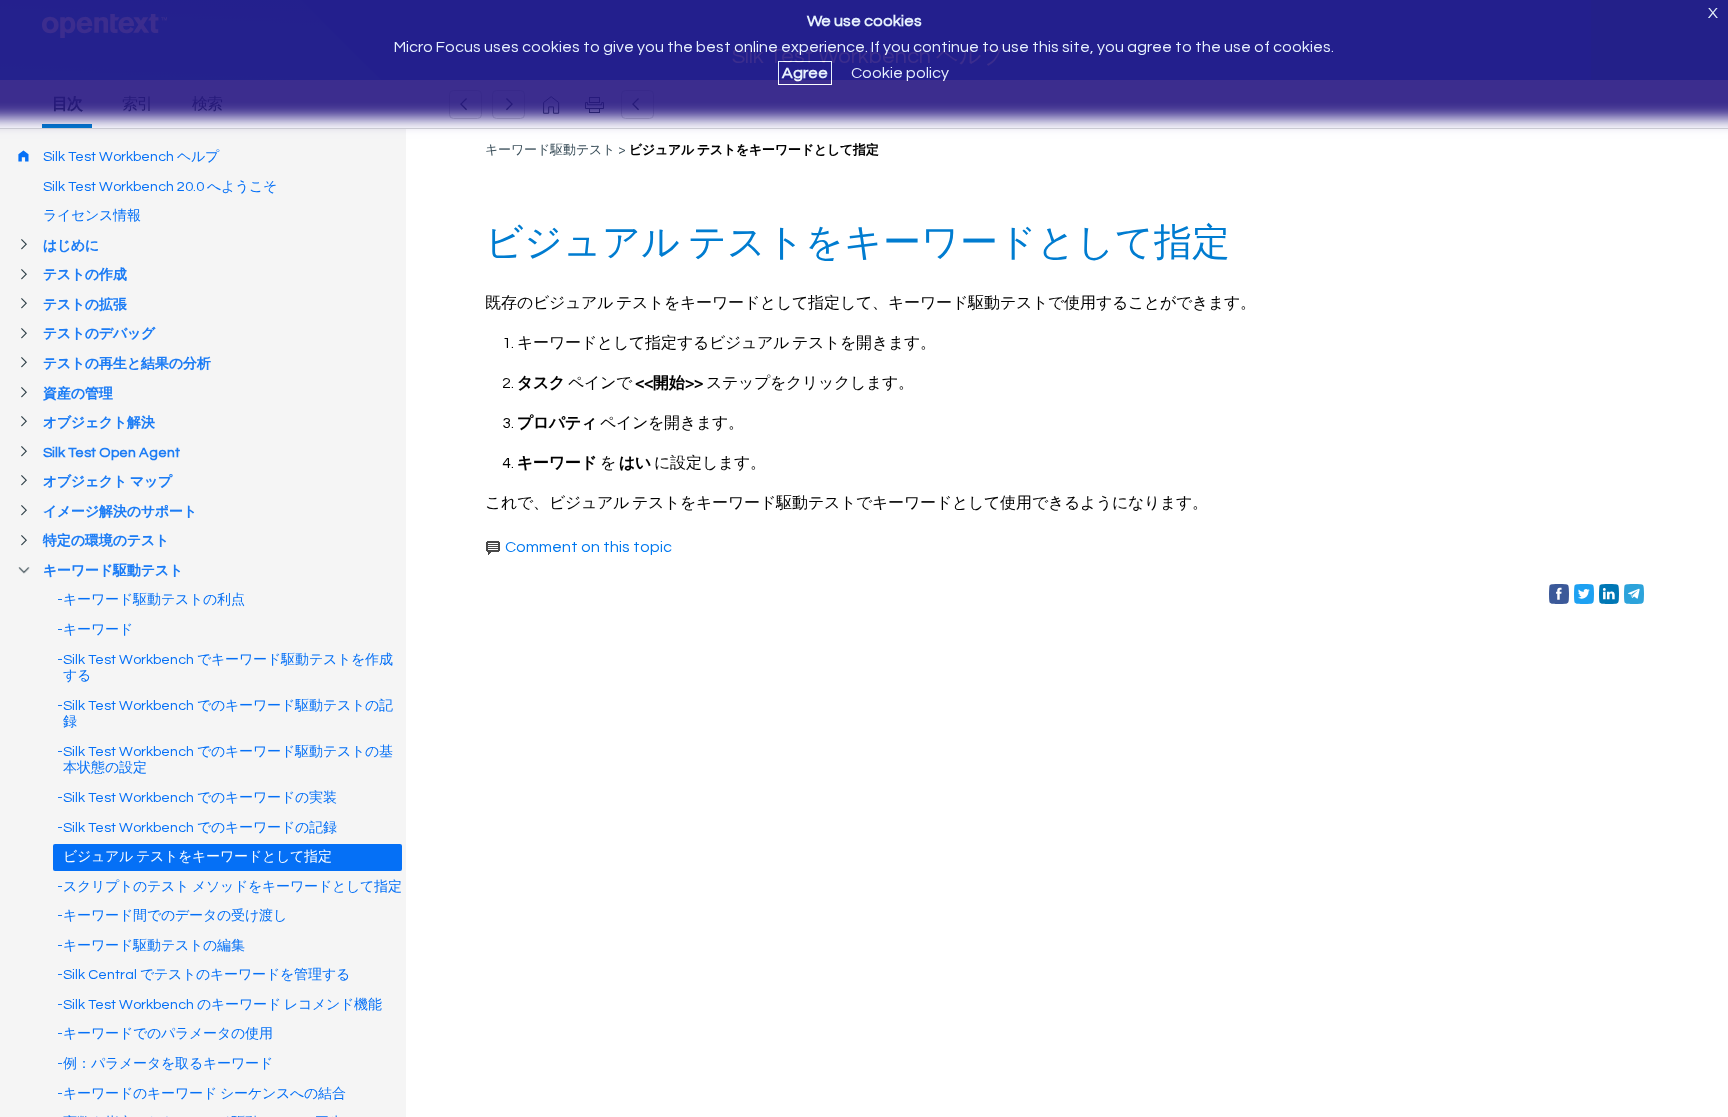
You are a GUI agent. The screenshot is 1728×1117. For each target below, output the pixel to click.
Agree (805, 73)
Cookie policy (900, 73)
